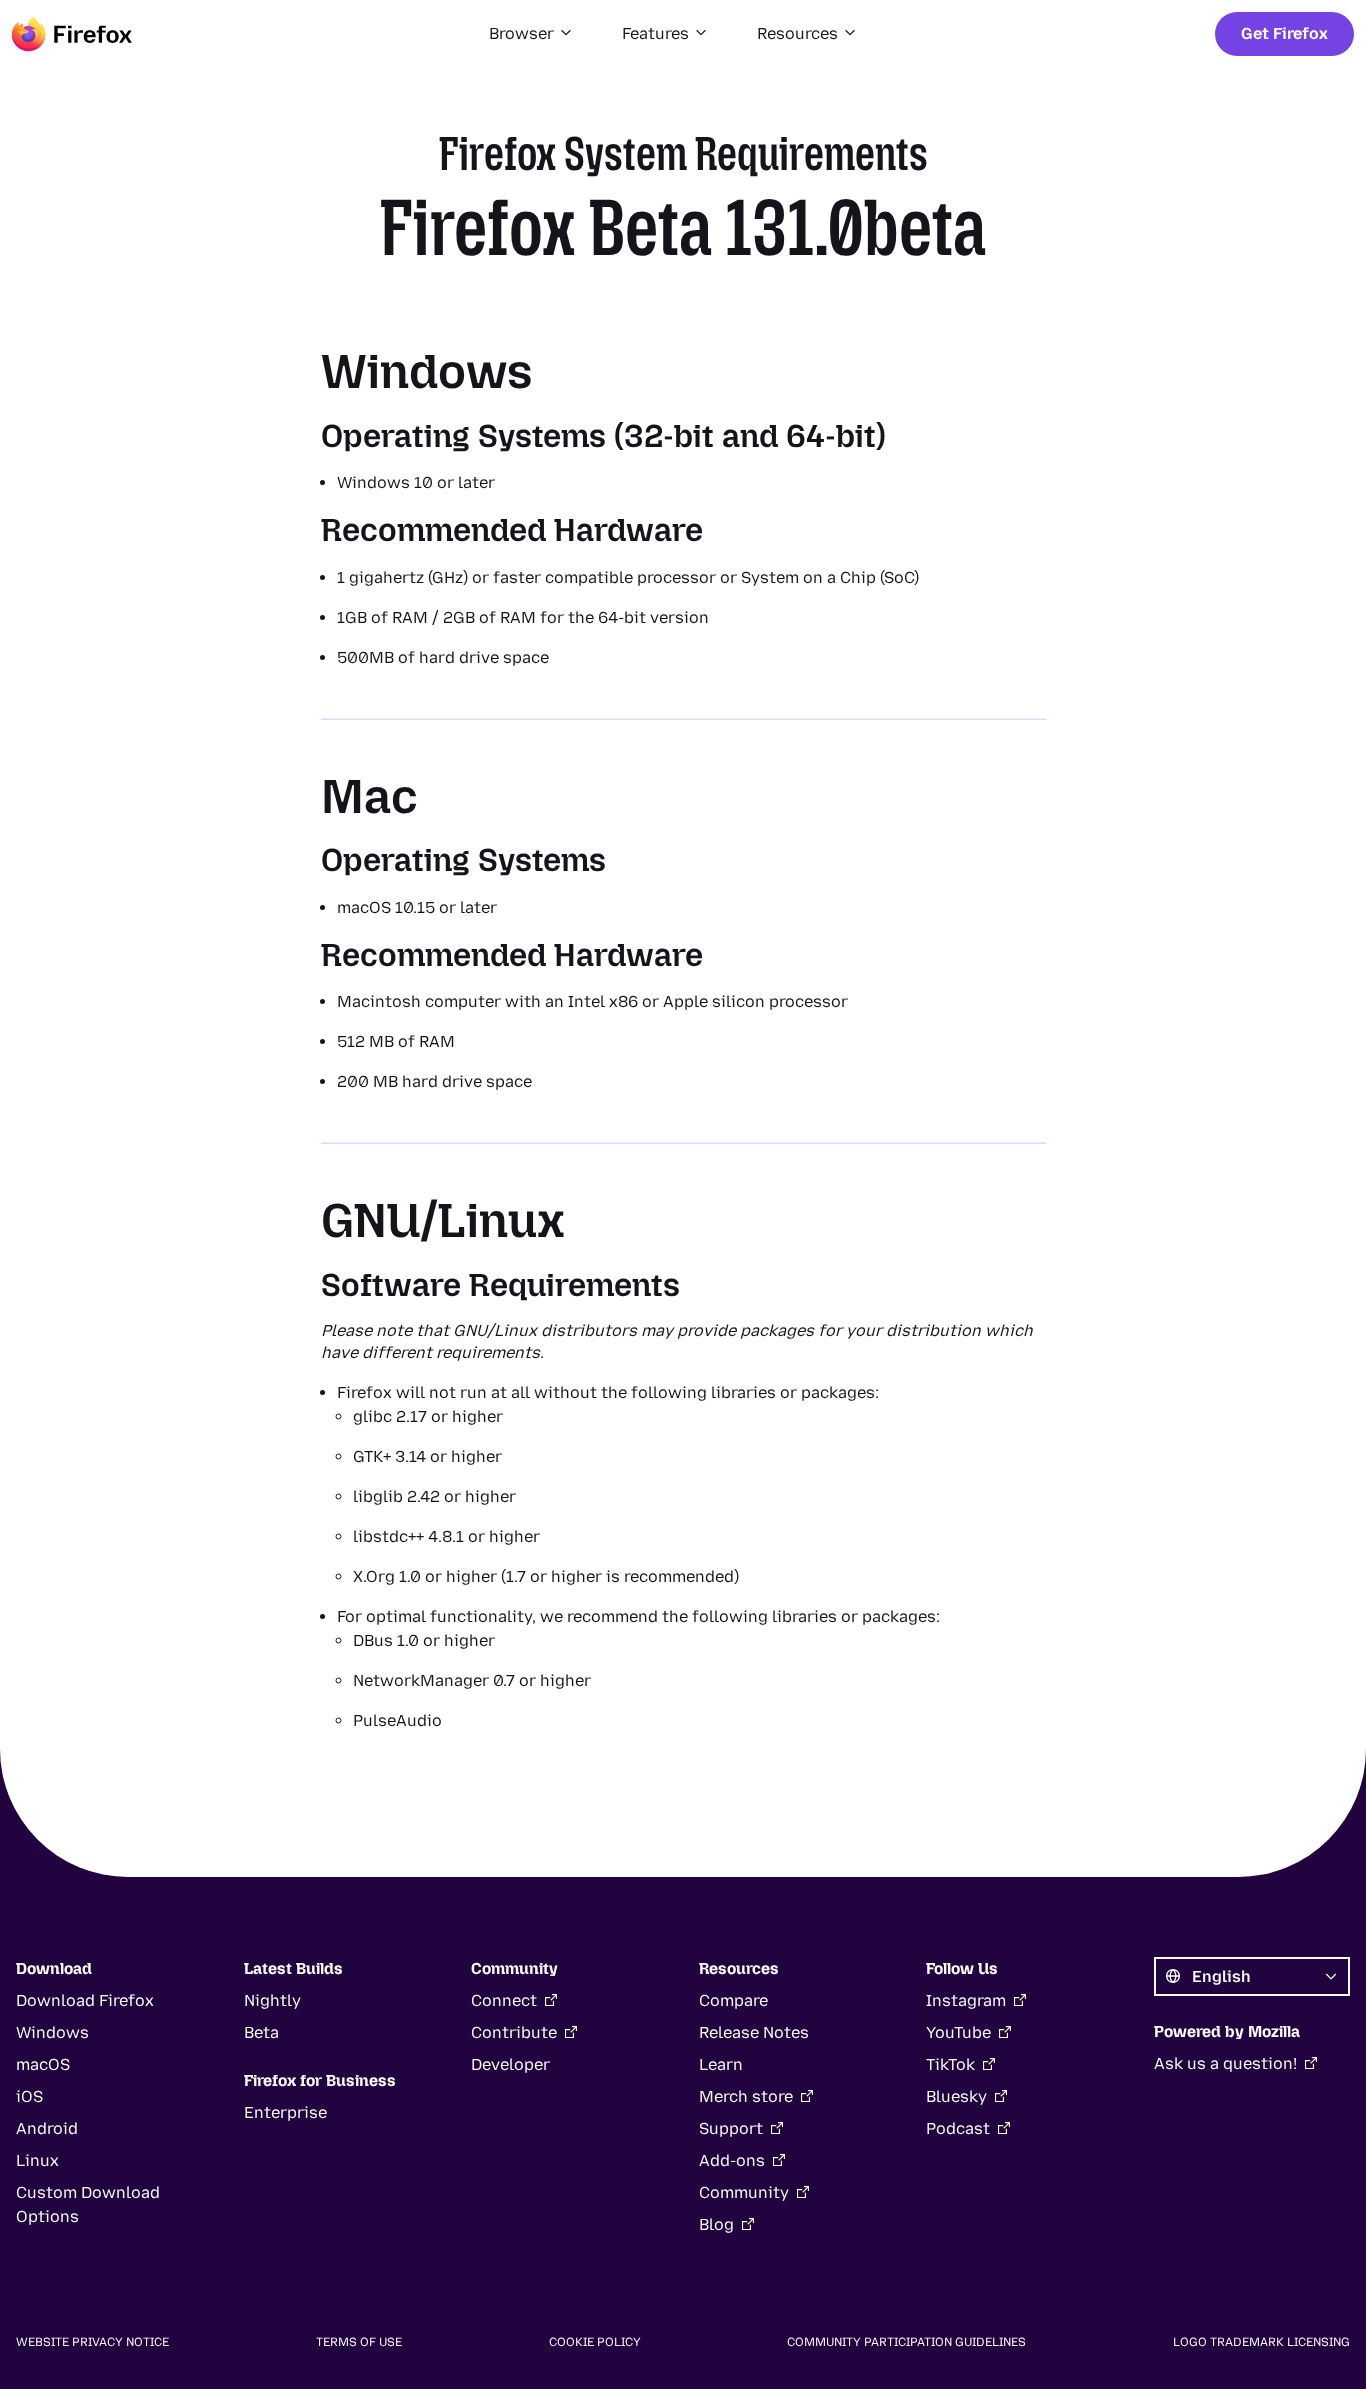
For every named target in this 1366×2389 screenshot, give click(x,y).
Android (47, 2128)
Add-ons (732, 2160)
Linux (37, 2160)
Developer (510, 2064)
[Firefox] (72, 34)
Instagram (966, 2000)
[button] (531, 34)
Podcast (958, 2128)
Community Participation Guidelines (906, 2342)
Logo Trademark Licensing (1261, 2342)
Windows (52, 2032)
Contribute (514, 2032)
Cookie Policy (595, 2342)
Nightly (272, 2000)
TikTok (950, 2064)
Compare (733, 2000)
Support (731, 2128)
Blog (716, 2224)
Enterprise (285, 2112)
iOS (29, 2096)
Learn (721, 2064)
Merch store (746, 2096)
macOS (43, 2064)
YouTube (958, 2032)
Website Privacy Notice (92, 2342)
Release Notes (754, 2032)
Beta (261, 2032)
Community (744, 2192)
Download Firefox (85, 2000)
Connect (504, 2000)
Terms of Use (359, 2342)
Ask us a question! (1225, 2063)
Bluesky (956, 2096)
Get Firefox (1284, 33)
